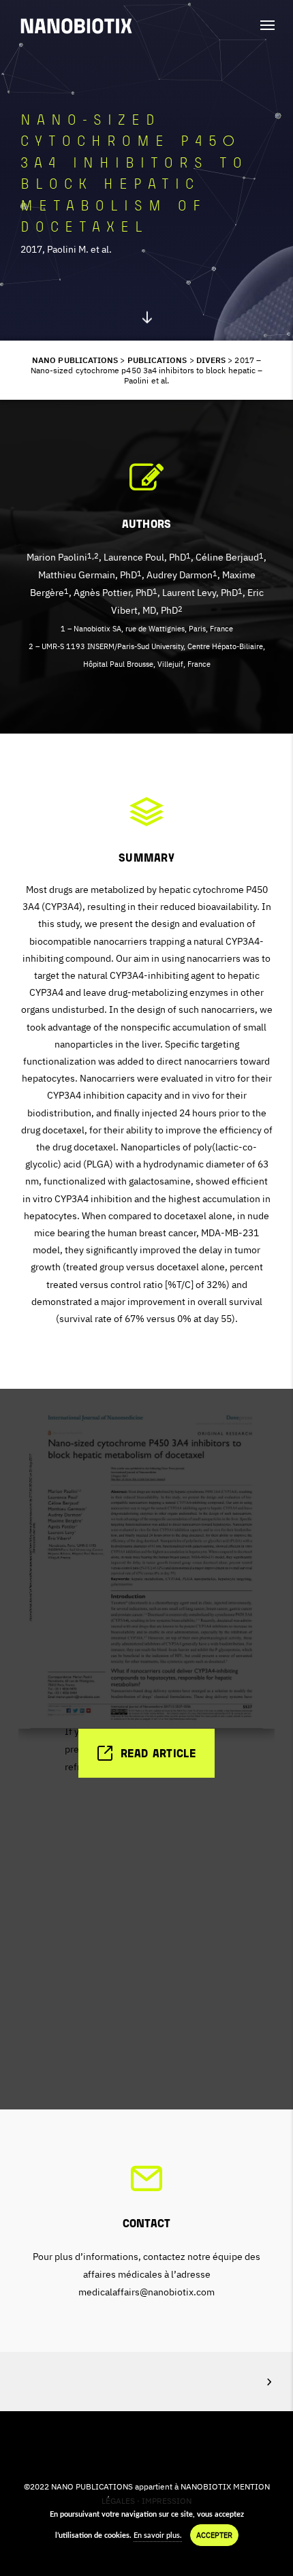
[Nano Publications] (76, 26)
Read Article (159, 1754)
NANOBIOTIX (206, 2486)
